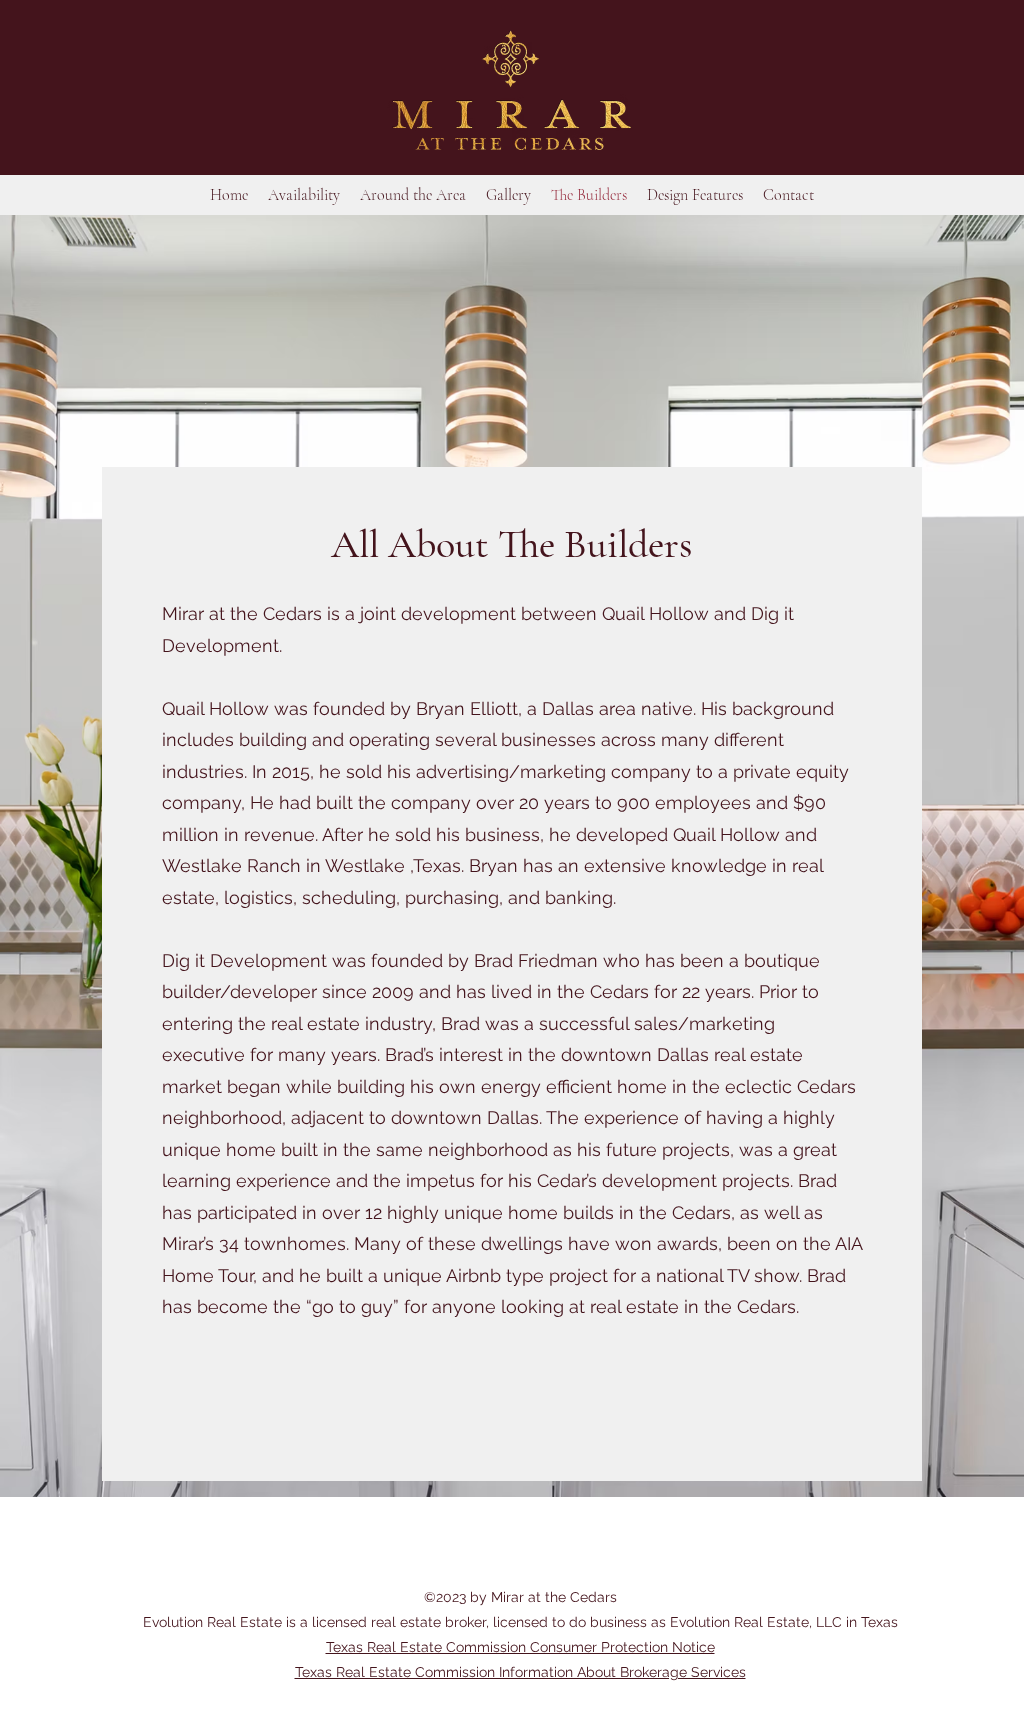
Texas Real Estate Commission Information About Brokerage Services (520, 1672)
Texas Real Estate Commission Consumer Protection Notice (520, 1647)
